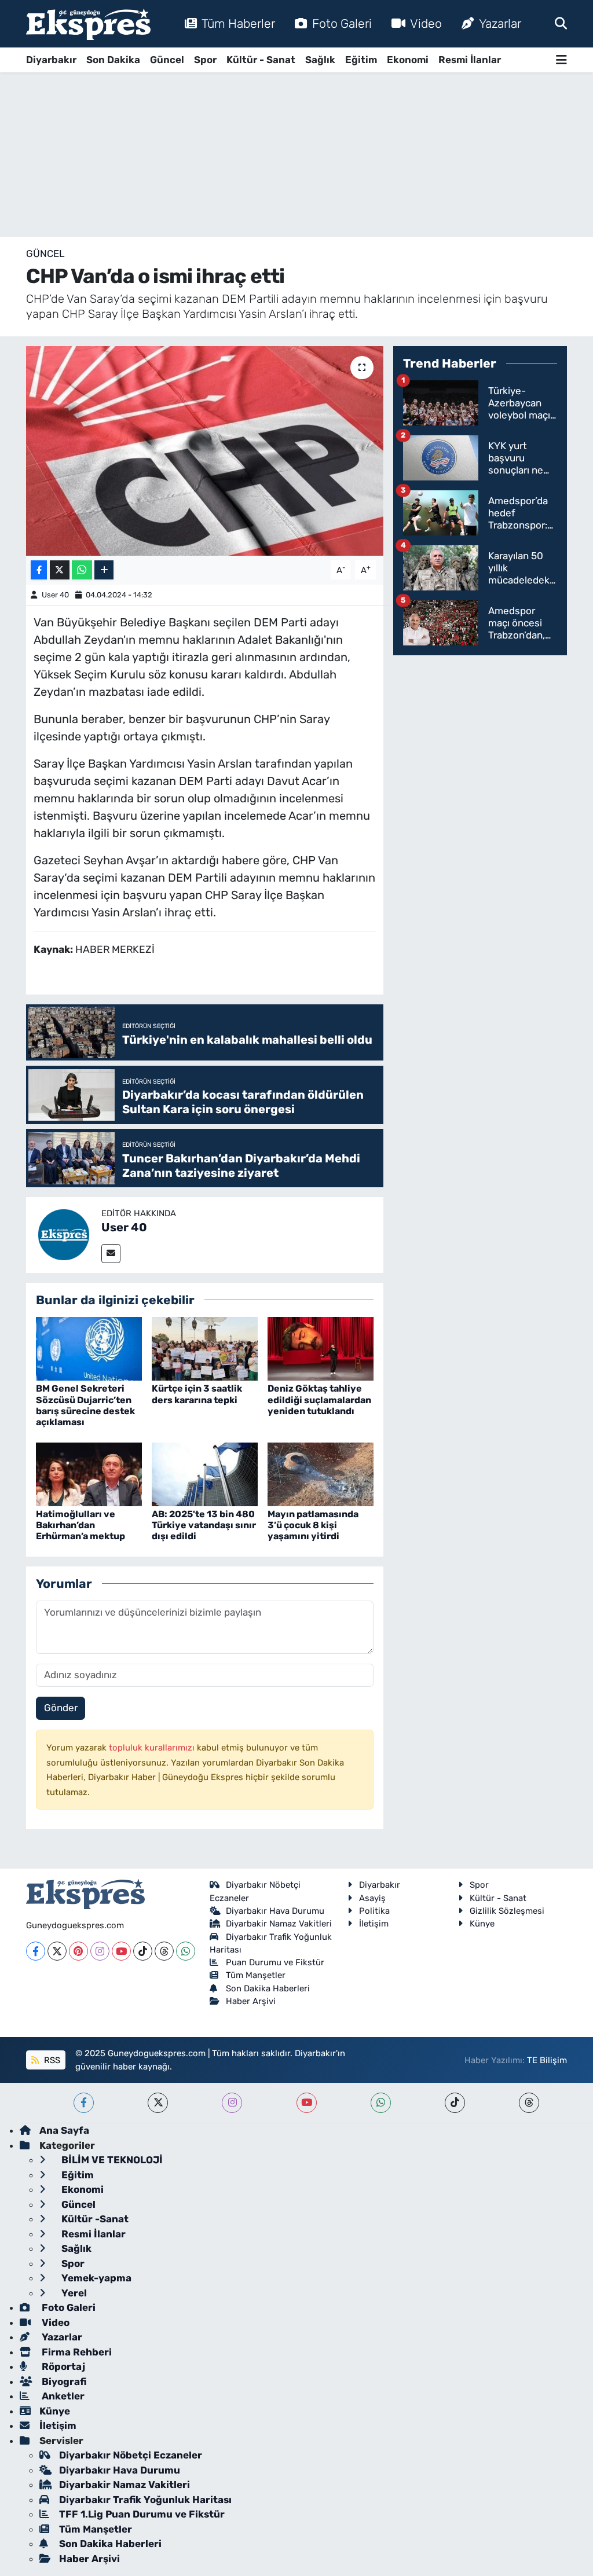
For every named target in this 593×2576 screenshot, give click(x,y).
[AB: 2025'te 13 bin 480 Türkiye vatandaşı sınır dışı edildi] (205, 1473)
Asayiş (372, 1898)
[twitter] (158, 2103)
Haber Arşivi (251, 2001)
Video (426, 23)
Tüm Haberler (238, 23)
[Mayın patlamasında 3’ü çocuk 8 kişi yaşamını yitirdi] (321, 1473)
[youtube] (307, 2103)
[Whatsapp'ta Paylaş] (82, 570)
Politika (374, 1911)
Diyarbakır (51, 60)
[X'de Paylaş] (60, 570)
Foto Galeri (342, 23)
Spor (205, 60)
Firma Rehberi (76, 2352)
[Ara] (561, 23)
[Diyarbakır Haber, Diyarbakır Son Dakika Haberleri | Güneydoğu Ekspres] (88, 24)
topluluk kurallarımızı (153, 1748)
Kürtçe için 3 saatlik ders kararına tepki (197, 1394)
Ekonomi (408, 60)
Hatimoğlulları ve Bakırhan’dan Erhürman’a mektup (80, 1525)
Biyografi (63, 2381)
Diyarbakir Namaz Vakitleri (279, 1924)
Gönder (61, 1708)
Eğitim (361, 60)
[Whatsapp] (186, 1951)
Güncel (167, 60)
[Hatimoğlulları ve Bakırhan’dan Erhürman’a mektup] (89, 1473)
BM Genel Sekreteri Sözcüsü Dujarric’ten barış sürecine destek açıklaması (85, 1405)
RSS (51, 2060)
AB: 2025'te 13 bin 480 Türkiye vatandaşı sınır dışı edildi (204, 1525)
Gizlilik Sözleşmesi (507, 1911)
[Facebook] (36, 1951)
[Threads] (164, 1951)
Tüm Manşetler (256, 1975)
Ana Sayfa (64, 2130)
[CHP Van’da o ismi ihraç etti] (205, 451)
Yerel (73, 2293)
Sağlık (320, 60)
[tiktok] (455, 2103)
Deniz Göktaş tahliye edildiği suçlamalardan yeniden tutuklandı (319, 1399)
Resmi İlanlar (470, 60)
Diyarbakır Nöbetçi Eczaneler (131, 2455)
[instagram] (232, 2103)
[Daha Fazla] (104, 570)
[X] (57, 1951)
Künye (482, 1924)
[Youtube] (121, 1951)
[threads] (529, 2103)
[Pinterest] (78, 1951)
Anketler (62, 2396)
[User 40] (64, 1234)
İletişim (374, 1924)
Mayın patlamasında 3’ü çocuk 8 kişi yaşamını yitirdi (313, 1525)
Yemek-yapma (95, 2278)
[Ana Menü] (561, 60)
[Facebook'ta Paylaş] (39, 570)
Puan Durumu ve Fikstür (275, 1962)
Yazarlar (500, 23)
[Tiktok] (143, 1951)
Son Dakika (113, 60)
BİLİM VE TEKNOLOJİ (111, 2160)
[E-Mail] (111, 1254)
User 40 (55, 595)
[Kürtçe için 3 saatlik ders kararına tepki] (205, 1348)
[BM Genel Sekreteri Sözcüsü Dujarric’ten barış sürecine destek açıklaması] (89, 1348)
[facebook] (84, 2103)
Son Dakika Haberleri (268, 1988)
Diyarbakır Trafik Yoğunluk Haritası (145, 2500)
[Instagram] (100, 1951)
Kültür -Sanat (94, 2219)
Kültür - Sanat (261, 60)
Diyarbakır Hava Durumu (275, 1911)
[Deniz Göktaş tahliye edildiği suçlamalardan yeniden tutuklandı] (321, 1348)
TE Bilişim (547, 2060)
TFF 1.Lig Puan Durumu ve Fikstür (142, 2514)
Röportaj (62, 2366)
